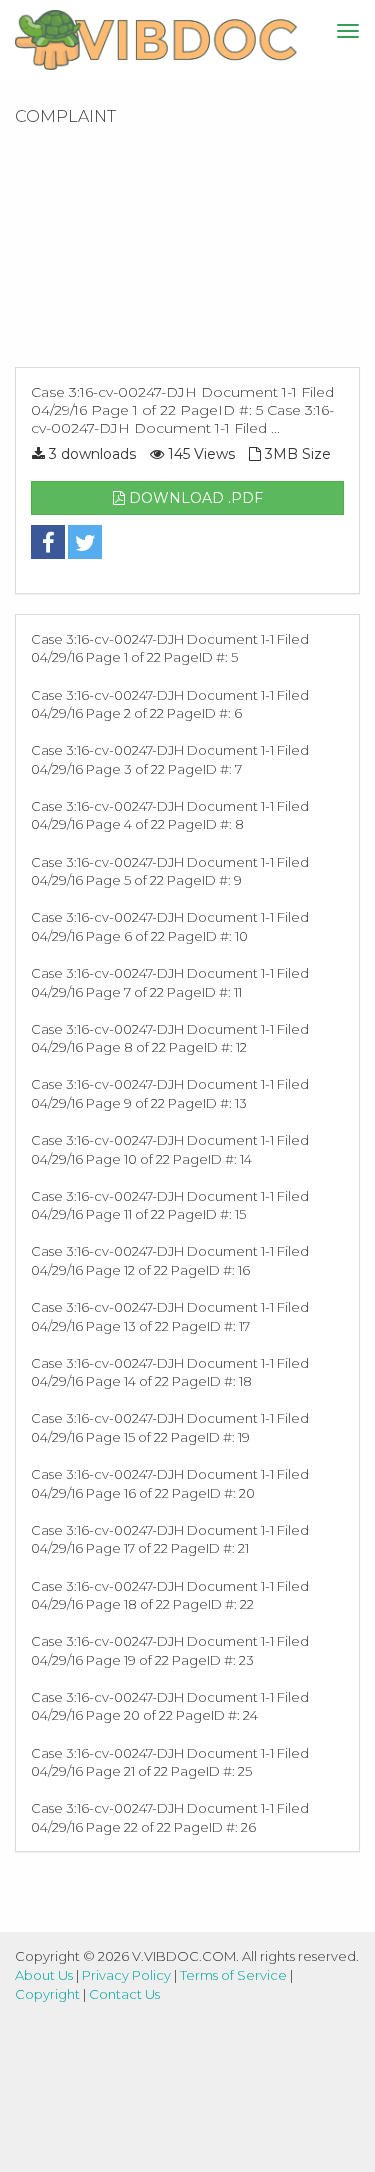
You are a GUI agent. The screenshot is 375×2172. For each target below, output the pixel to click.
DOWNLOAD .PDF (194, 498)
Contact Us (124, 1994)
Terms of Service (233, 1975)
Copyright (47, 1994)
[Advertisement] (187, 253)
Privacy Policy (126, 1975)
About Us (44, 1975)
